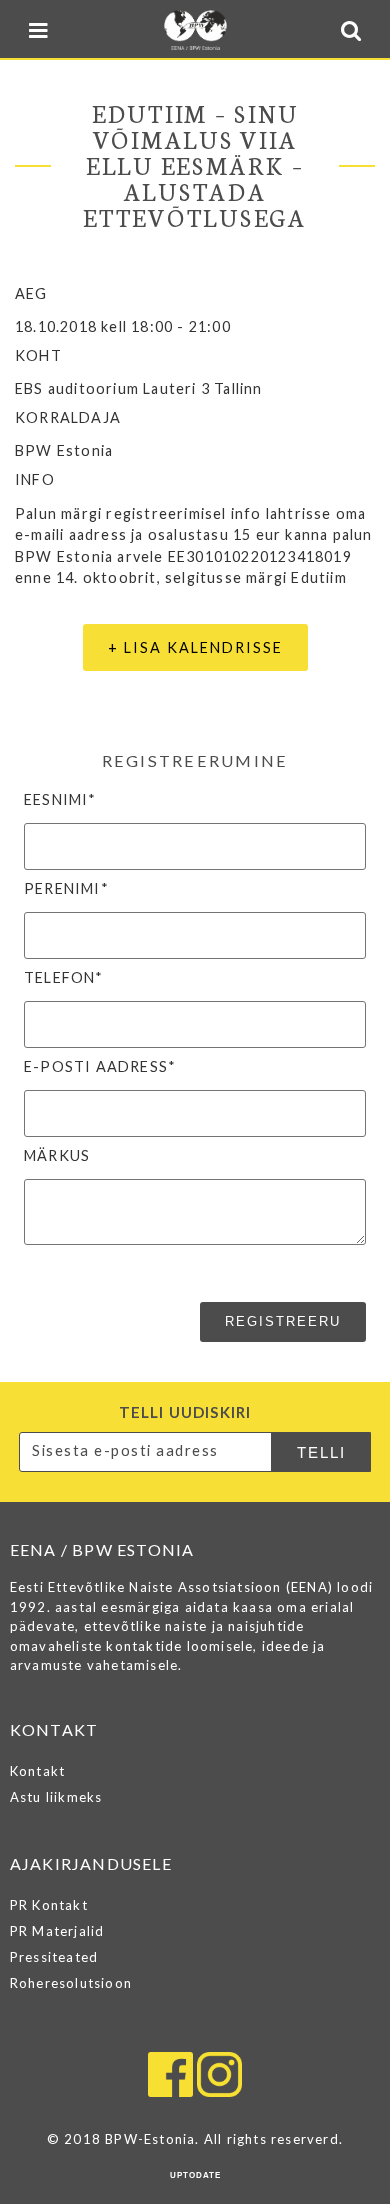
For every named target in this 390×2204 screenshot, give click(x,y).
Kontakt (37, 1771)
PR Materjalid (57, 1931)
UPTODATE (195, 2175)
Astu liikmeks (56, 1797)
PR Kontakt (49, 1905)
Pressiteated (54, 1957)
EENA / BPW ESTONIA (195, 30)
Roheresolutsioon (71, 1983)
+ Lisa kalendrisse (195, 647)
